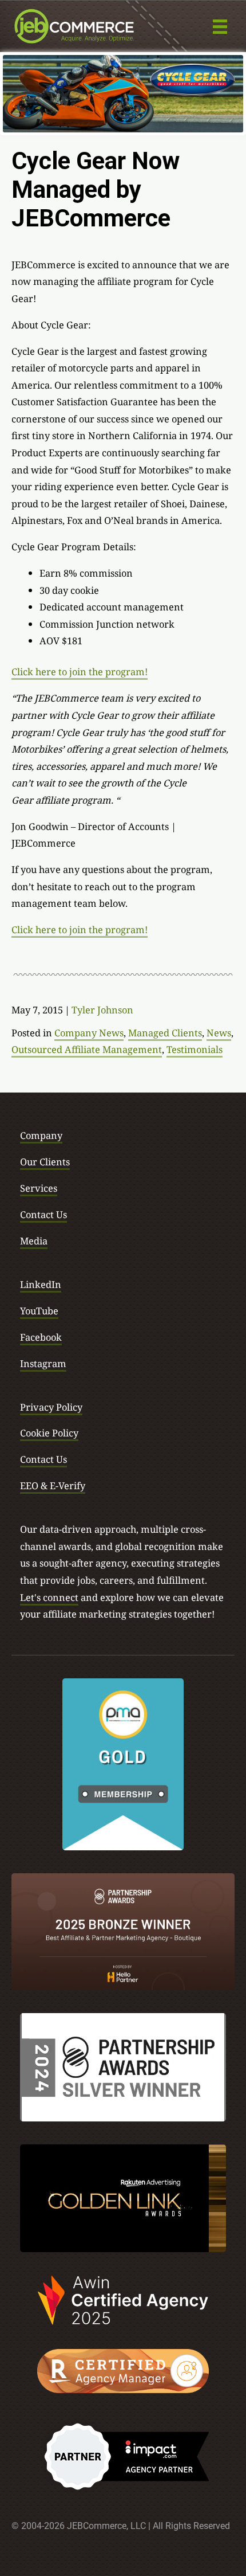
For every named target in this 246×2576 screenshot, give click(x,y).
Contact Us (43, 1214)
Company (41, 1135)
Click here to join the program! (80, 672)
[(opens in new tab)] (123, 1763)
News (219, 1033)
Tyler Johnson (102, 1010)
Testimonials (195, 1049)
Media (34, 1241)
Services (39, 1188)
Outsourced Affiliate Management (87, 1049)
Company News (89, 1033)
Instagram (43, 1363)
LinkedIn (41, 1284)
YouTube (39, 1311)
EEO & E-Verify (53, 1485)
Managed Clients (165, 1033)
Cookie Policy (49, 1433)
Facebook (41, 1337)
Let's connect (49, 1597)
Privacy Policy (51, 1407)
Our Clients (45, 1162)
